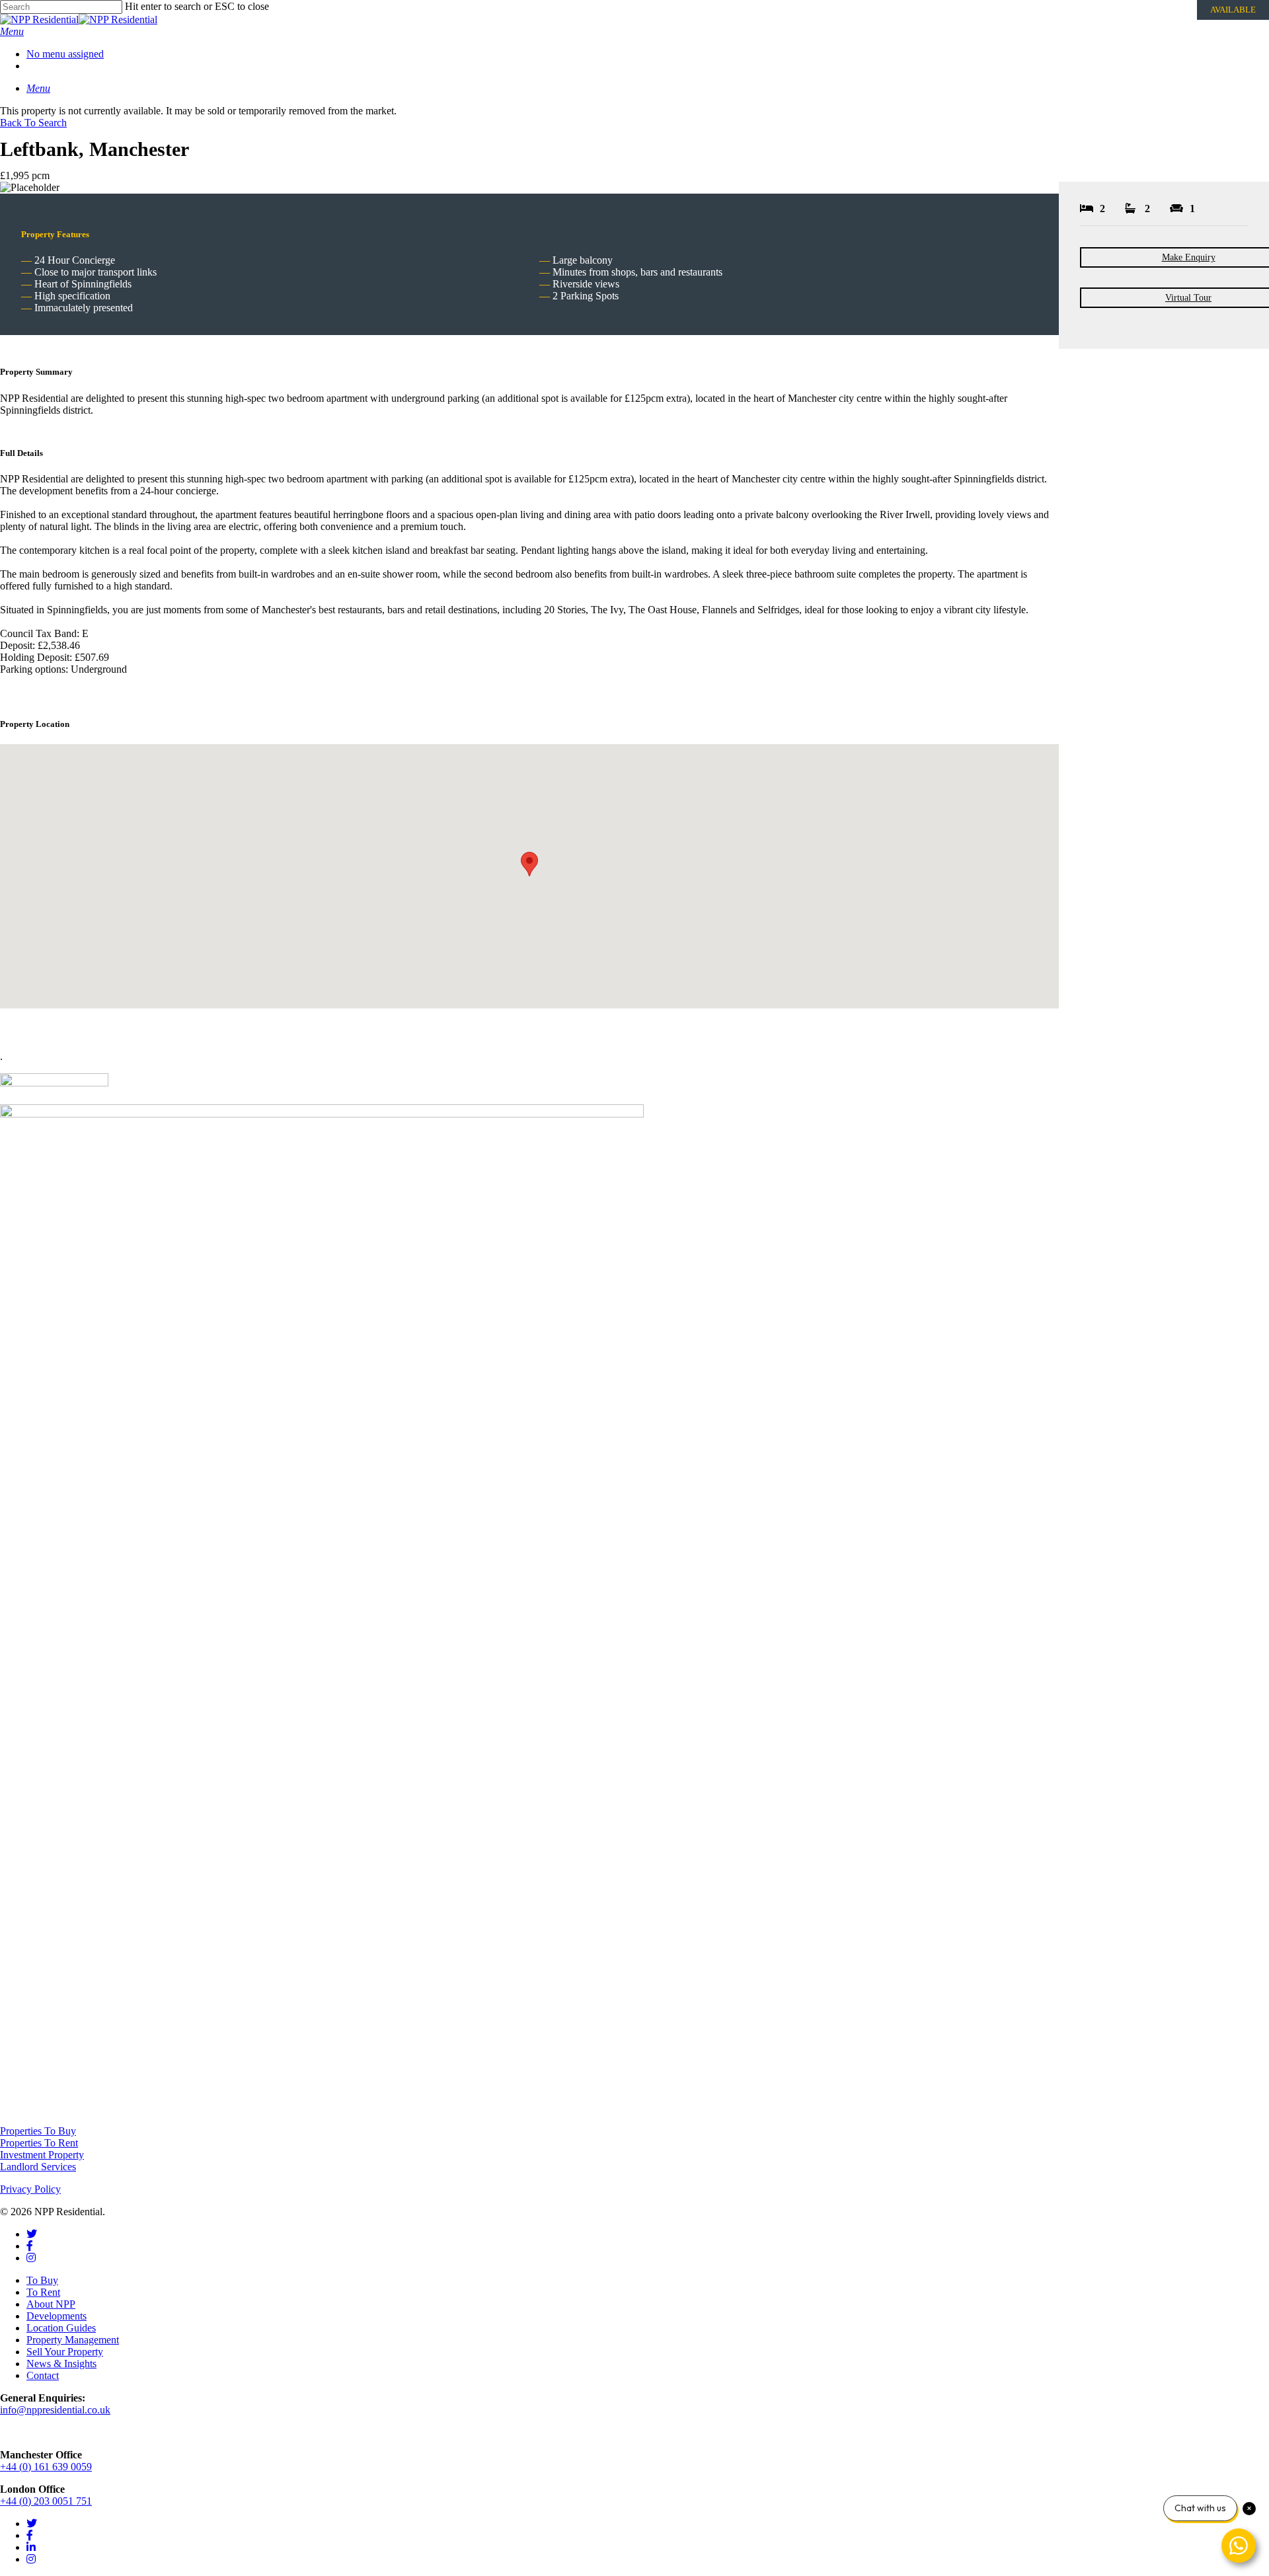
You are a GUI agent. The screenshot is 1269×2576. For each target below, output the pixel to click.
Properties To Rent (39, 2143)
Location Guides (61, 2328)
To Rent (43, 2292)
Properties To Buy (38, 2131)
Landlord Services (38, 2167)
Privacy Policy (30, 2189)
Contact (43, 2375)
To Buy (42, 2280)
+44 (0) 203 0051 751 (46, 2501)
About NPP (51, 2304)
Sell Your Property (65, 2352)
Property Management (73, 2340)
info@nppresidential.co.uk (55, 2410)
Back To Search (33, 123)
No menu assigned (65, 54)
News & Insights (61, 2364)
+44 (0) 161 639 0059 (46, 2467)
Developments (57, 2316)
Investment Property (42, 2155)
